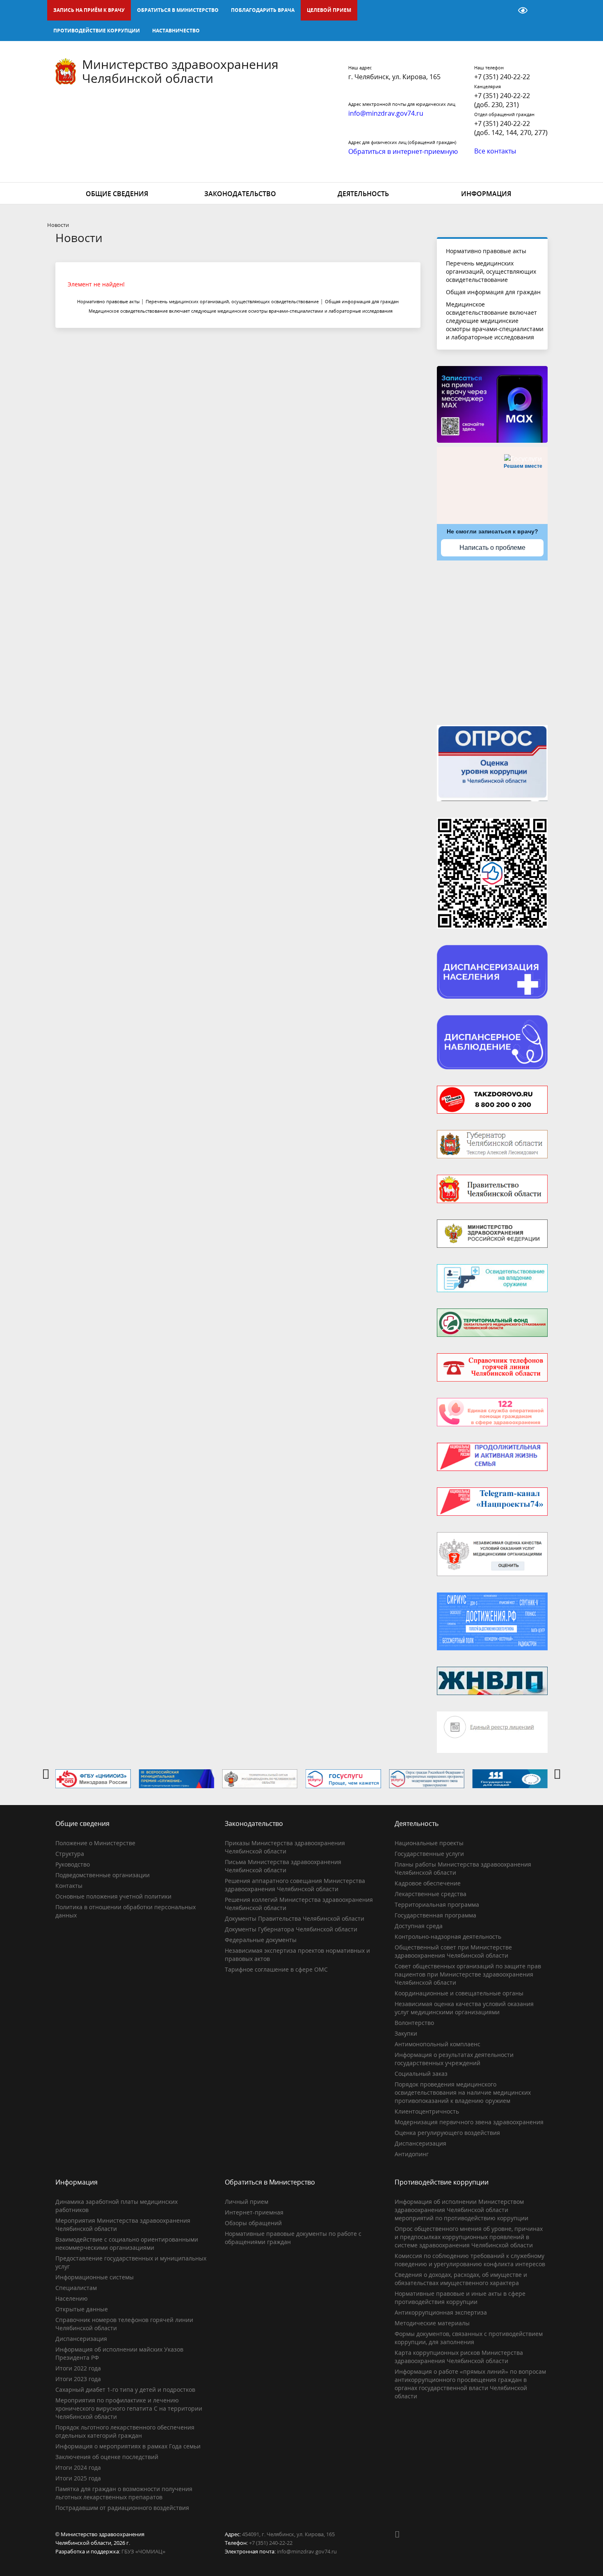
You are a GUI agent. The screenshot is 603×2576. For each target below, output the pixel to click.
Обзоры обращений (253, 2223)
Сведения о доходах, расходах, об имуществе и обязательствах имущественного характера (461, 2279)
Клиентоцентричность (427, 2111)
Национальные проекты (429, 1843)
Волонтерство (414, 2023)
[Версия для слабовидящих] (523, 10)
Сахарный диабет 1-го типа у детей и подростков (125, 2390)
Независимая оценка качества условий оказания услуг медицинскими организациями (464, 2008)
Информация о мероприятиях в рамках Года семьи (128, 2446)
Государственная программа (435, 1915)
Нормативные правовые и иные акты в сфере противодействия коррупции (460, 2298)
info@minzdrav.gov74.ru (307, 2551)
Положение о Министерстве (95, 1843)
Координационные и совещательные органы (459, 1993)
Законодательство (240, 194)
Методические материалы (432, 2323)
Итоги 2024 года (78, 2467)
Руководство (73, 1864)
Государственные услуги (429, 1854)
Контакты (69, 1886)
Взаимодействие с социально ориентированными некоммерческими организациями (127, 2243)
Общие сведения (117, 194)
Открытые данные (82, 2309)
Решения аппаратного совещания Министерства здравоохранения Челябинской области (295, 1885)
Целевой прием (329, 10)
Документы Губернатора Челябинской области (291, 1929)
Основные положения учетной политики (113, 1896)
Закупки (406, 2033)
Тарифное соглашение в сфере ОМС (276, 1969)
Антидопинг (412, 2154)
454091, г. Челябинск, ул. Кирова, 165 (288, 2534)
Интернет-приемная (254, 2212)
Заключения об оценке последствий (107, 2457)
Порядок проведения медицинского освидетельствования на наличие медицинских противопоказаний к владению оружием (463, 2092)
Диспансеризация (420, 2143)
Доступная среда (419, 1926)
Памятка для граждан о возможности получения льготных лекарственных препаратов (124, 2493)
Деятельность (363, 194)
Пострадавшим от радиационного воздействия (122, 2508)
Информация (486, 194)
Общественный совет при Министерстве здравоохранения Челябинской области (453, 1951)
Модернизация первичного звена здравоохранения (469, 2122)
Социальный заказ (421, 2074)
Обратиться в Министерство (178, 10)
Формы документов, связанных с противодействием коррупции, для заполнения (469, 2338)
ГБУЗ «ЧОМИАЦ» (143, 2551)
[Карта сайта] (502, 10)
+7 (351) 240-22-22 (502, 77)
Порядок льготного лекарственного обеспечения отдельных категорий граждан (125, 2431)
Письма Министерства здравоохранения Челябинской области (283, 1866)
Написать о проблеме (492, 548)
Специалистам (76, 2288)
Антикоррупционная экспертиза (441, 2312)
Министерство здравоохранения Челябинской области (180, 71)
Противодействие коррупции (97, 31)
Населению (72, 2298)
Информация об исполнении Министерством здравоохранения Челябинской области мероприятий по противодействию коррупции (461, 2210)
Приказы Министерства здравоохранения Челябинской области (285, 1847)
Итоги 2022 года (78, 2368)
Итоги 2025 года (78, 2478)
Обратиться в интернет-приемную (403, 151)
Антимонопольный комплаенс (437, 2044)
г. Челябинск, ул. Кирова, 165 (394, 77)
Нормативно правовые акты (486, 251)
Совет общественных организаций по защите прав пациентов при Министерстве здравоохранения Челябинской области (468, 1974)
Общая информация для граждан (493, 292)
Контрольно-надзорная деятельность (448, 1937)
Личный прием (247, 2202)
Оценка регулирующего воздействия (447, 2133)
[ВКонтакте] (401, 2534)
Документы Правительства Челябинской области (295, 1918)
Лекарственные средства (431, 1894)
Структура (70, 1854)
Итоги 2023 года (78, 2379)
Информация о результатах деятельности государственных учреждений (454, 2059)
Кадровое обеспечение (428, 1883)
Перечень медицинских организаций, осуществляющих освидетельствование (491, 271)
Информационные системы (95, 2277)
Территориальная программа (437, 1905)
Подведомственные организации (103, 1875)
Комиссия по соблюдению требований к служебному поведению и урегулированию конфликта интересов (470, 2260)
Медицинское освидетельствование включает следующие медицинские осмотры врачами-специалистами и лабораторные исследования (495, 321)
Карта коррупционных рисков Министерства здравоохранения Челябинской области (459, 2357)
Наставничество (176, 31)
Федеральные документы (261, 1940)
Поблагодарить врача (263, 10)
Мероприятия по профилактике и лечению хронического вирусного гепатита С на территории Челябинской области (129, 2408)
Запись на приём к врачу (89, 10)
